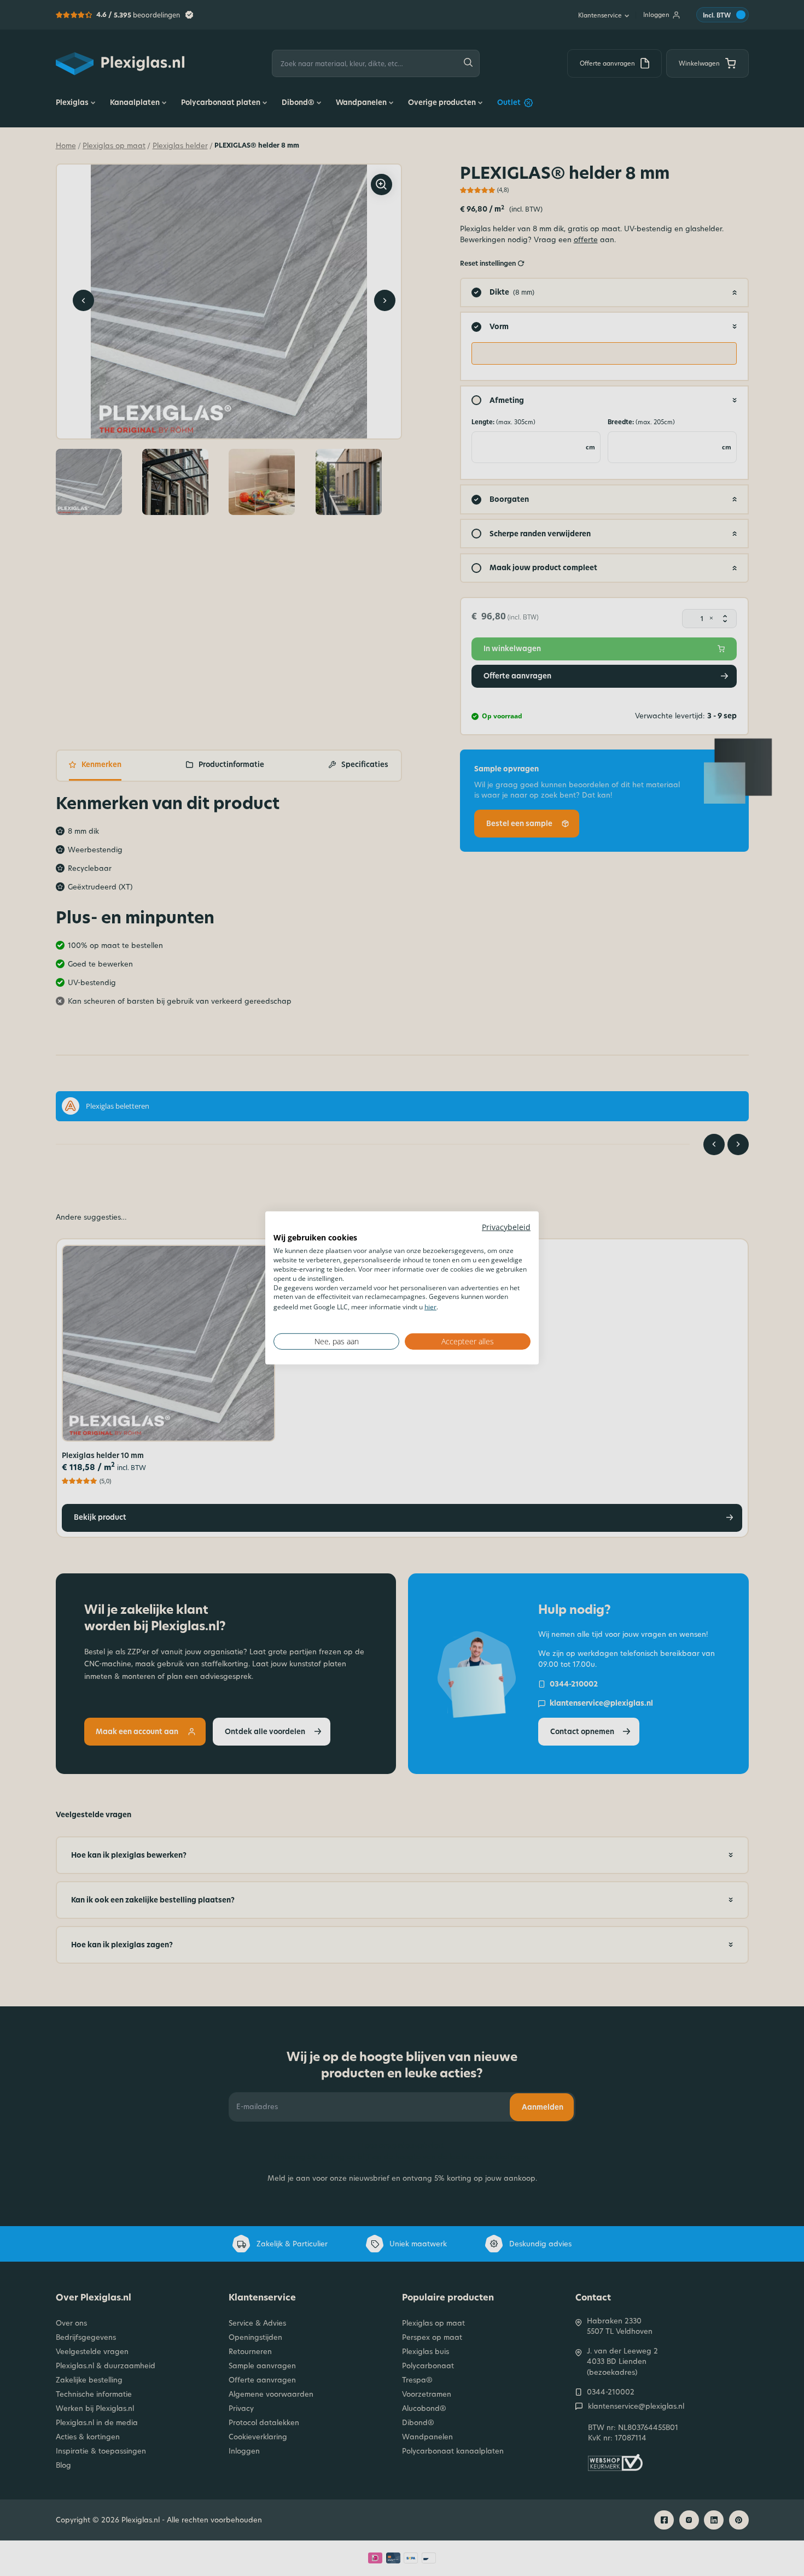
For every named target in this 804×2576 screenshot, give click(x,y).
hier (430, 1307)
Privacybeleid (506, 1227)
